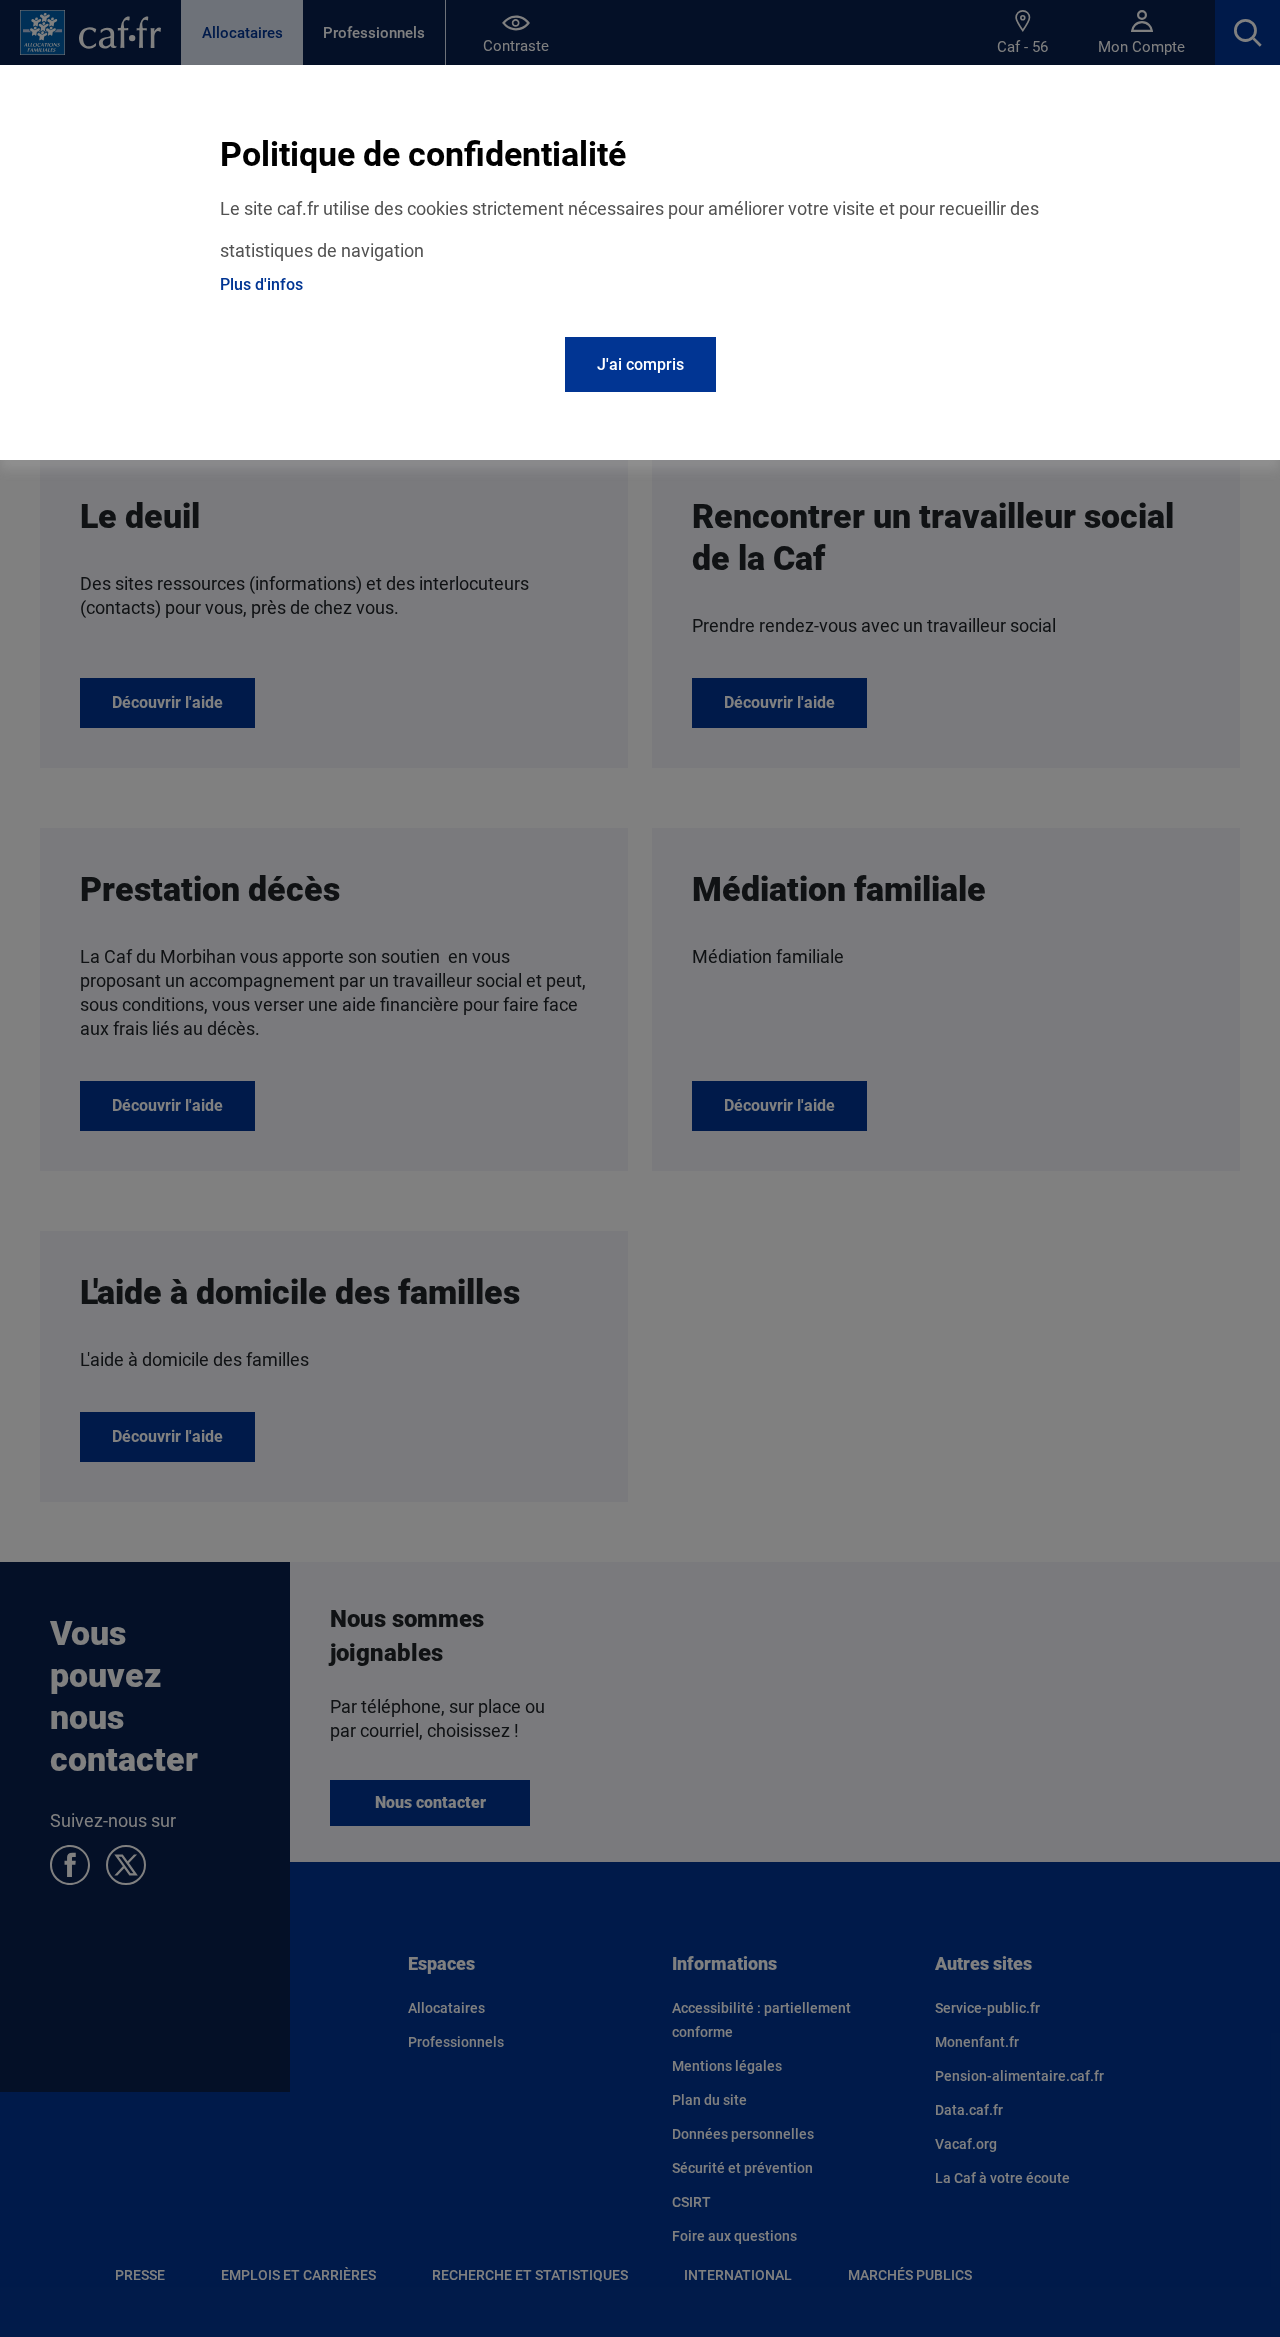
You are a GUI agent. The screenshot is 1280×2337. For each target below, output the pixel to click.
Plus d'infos (261, 284)
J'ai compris (640, 364)
